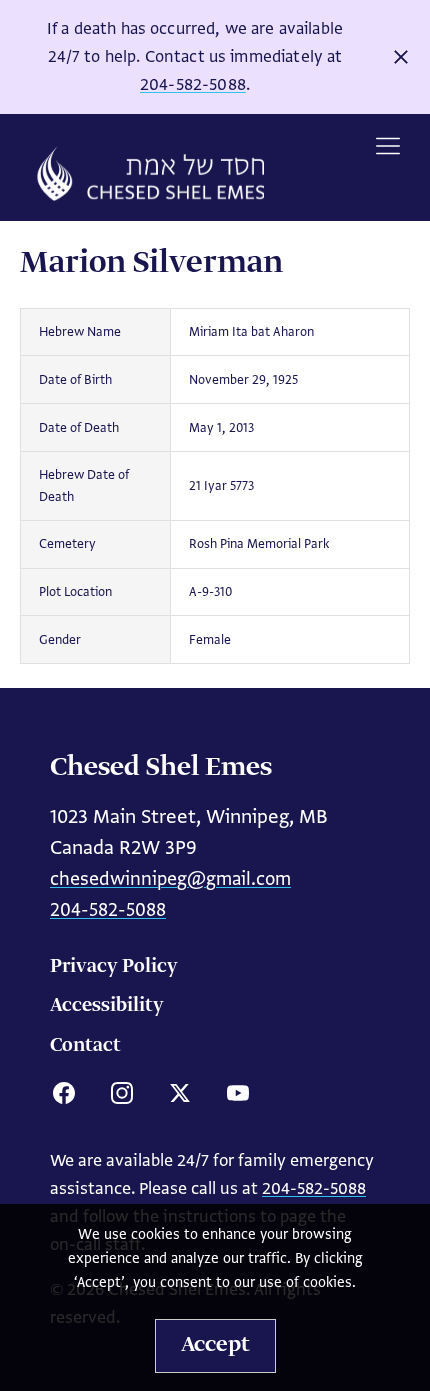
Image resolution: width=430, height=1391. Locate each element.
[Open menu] (388, 146)
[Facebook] (64, 1093)
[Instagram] (122, 1093)
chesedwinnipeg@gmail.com (170, 878)
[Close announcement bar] (401, 57)
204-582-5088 (193, 84)
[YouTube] (238, 1093)
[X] (180, 1093)
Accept (215, 1345)
